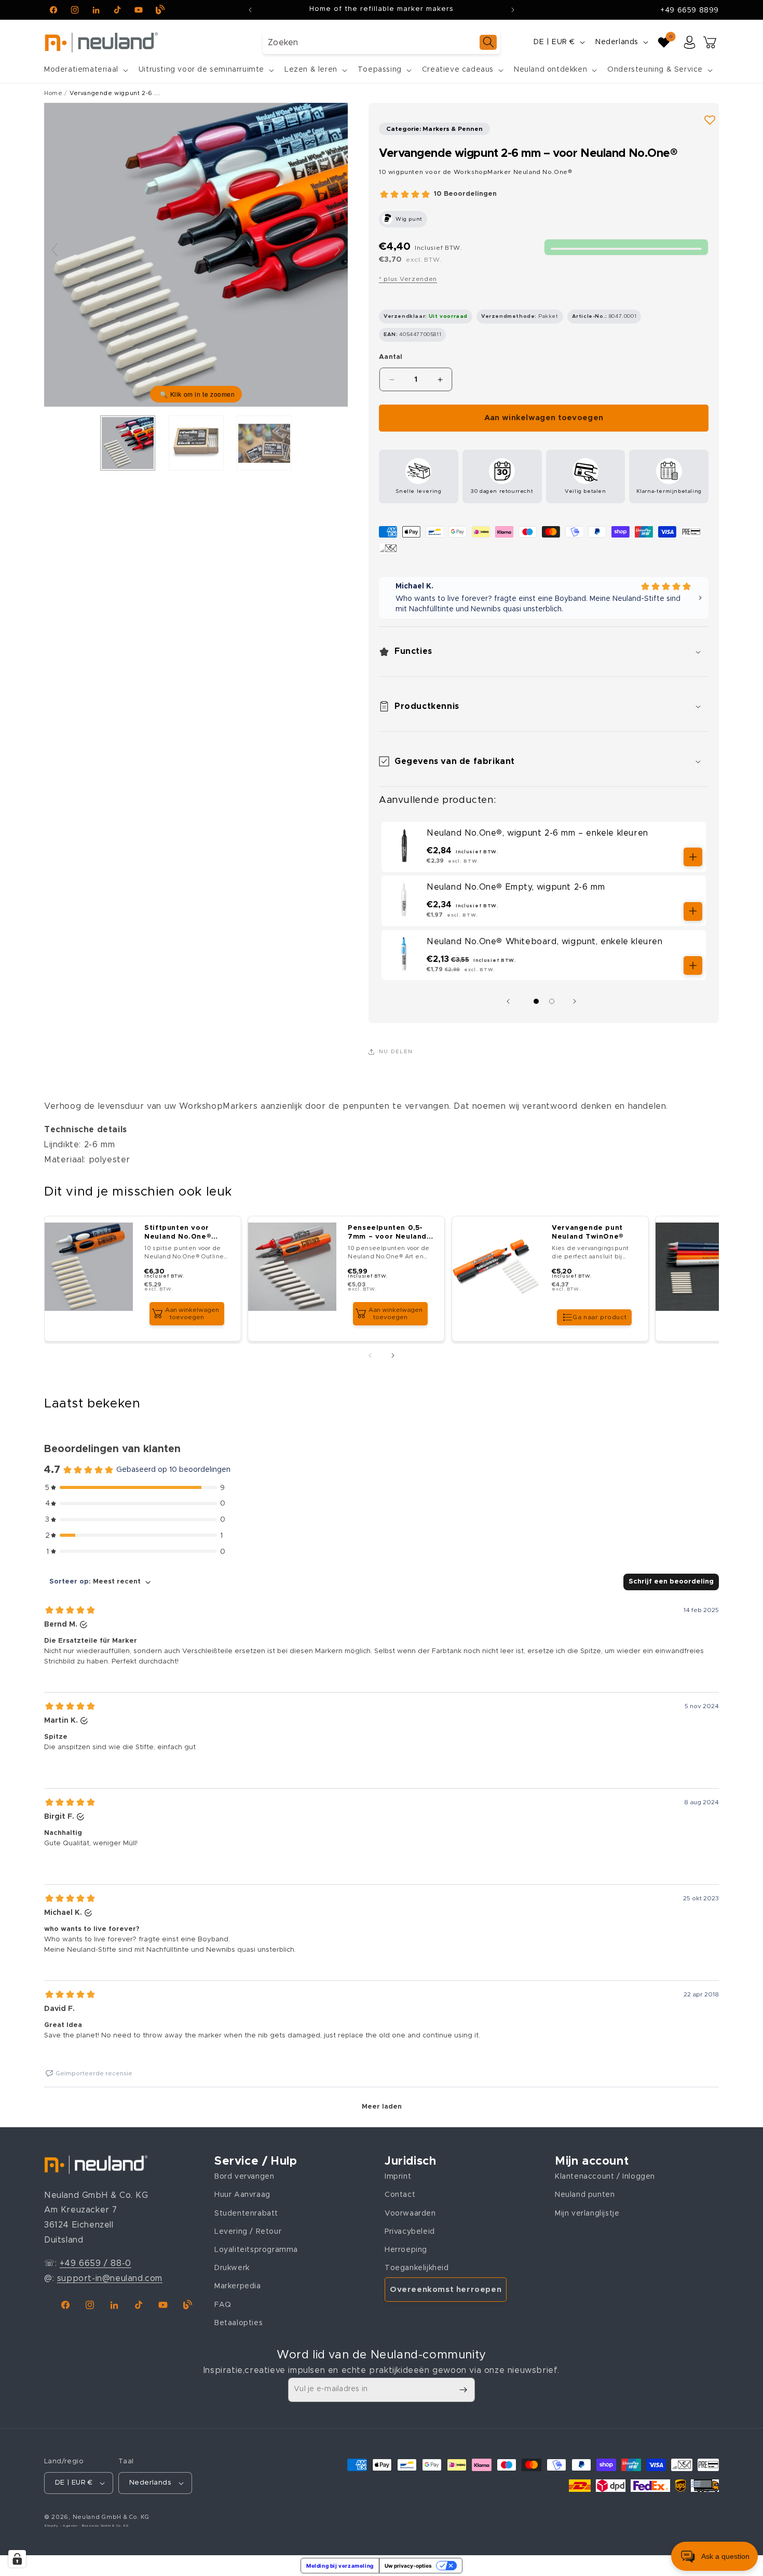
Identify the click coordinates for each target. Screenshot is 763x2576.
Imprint (398, 2177)
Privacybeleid (410, 2232)
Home (53, 93)
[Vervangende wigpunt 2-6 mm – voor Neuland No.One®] (128, 443)
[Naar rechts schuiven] (577, 1001)
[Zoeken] (488, 42)
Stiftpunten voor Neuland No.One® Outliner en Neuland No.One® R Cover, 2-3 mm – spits (186, 1233)
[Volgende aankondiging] (513, 10)
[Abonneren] (463, 2390)
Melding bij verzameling (340, 2566)
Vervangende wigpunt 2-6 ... (115, 93)
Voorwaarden (410, 2213)
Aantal (391, 357)
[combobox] (382, 42)
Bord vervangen (244, 2177)
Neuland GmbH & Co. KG (111, 2517)
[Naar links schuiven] (511, 1001)
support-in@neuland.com (110, 2278)
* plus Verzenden (408, 279)
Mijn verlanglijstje (587, 2213)
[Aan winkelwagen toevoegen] (693, 857)
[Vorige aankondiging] (250, 10)
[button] (85, 70)
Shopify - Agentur (62, 2526)
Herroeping (406, 2250)
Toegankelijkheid (417, 2268)
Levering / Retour (248, 2232)
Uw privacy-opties (408, 2566)
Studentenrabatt (246, 2213)
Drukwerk (232, 2268)
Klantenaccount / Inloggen (605, 2177)
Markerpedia (238, 2286)
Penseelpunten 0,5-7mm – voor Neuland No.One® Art (388, 1233)
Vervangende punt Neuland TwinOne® (588, 1232)
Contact (400, 2195)
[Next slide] (337, 250)
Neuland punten (585, 2195)
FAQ (223, 2305)
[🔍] (196, 254)
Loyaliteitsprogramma (256, 2250)
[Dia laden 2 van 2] (552, 1001)
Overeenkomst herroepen (446, 2290)
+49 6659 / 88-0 (96, 2263)
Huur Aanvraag (242, 2195)
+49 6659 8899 (690, 10)
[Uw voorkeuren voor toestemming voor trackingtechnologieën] (17, 2559)
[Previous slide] (55, 250)
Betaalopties (239, 2323)
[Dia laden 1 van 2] (536, 1001)
